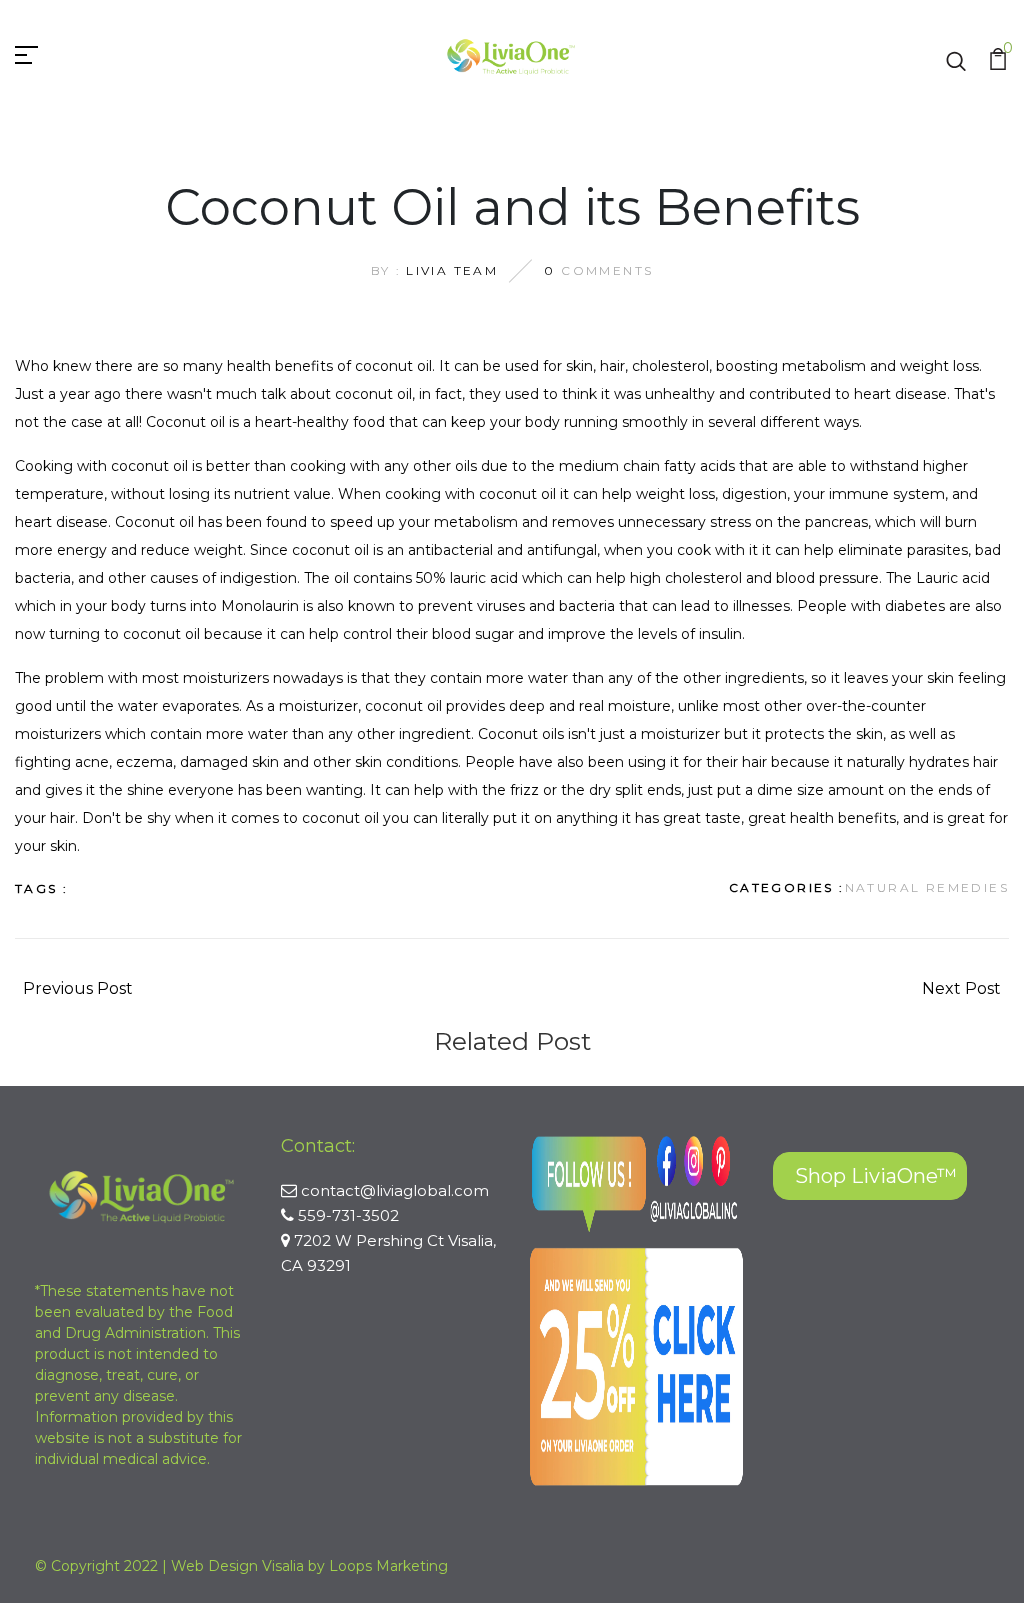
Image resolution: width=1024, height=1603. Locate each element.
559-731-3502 (348, 1215)
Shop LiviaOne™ (876, 1176)
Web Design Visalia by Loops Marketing (309, 1566)
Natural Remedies (927, 887)
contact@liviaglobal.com (395, 1190)
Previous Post (78, 988)
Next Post (961, 988)
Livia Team (452, 270)
